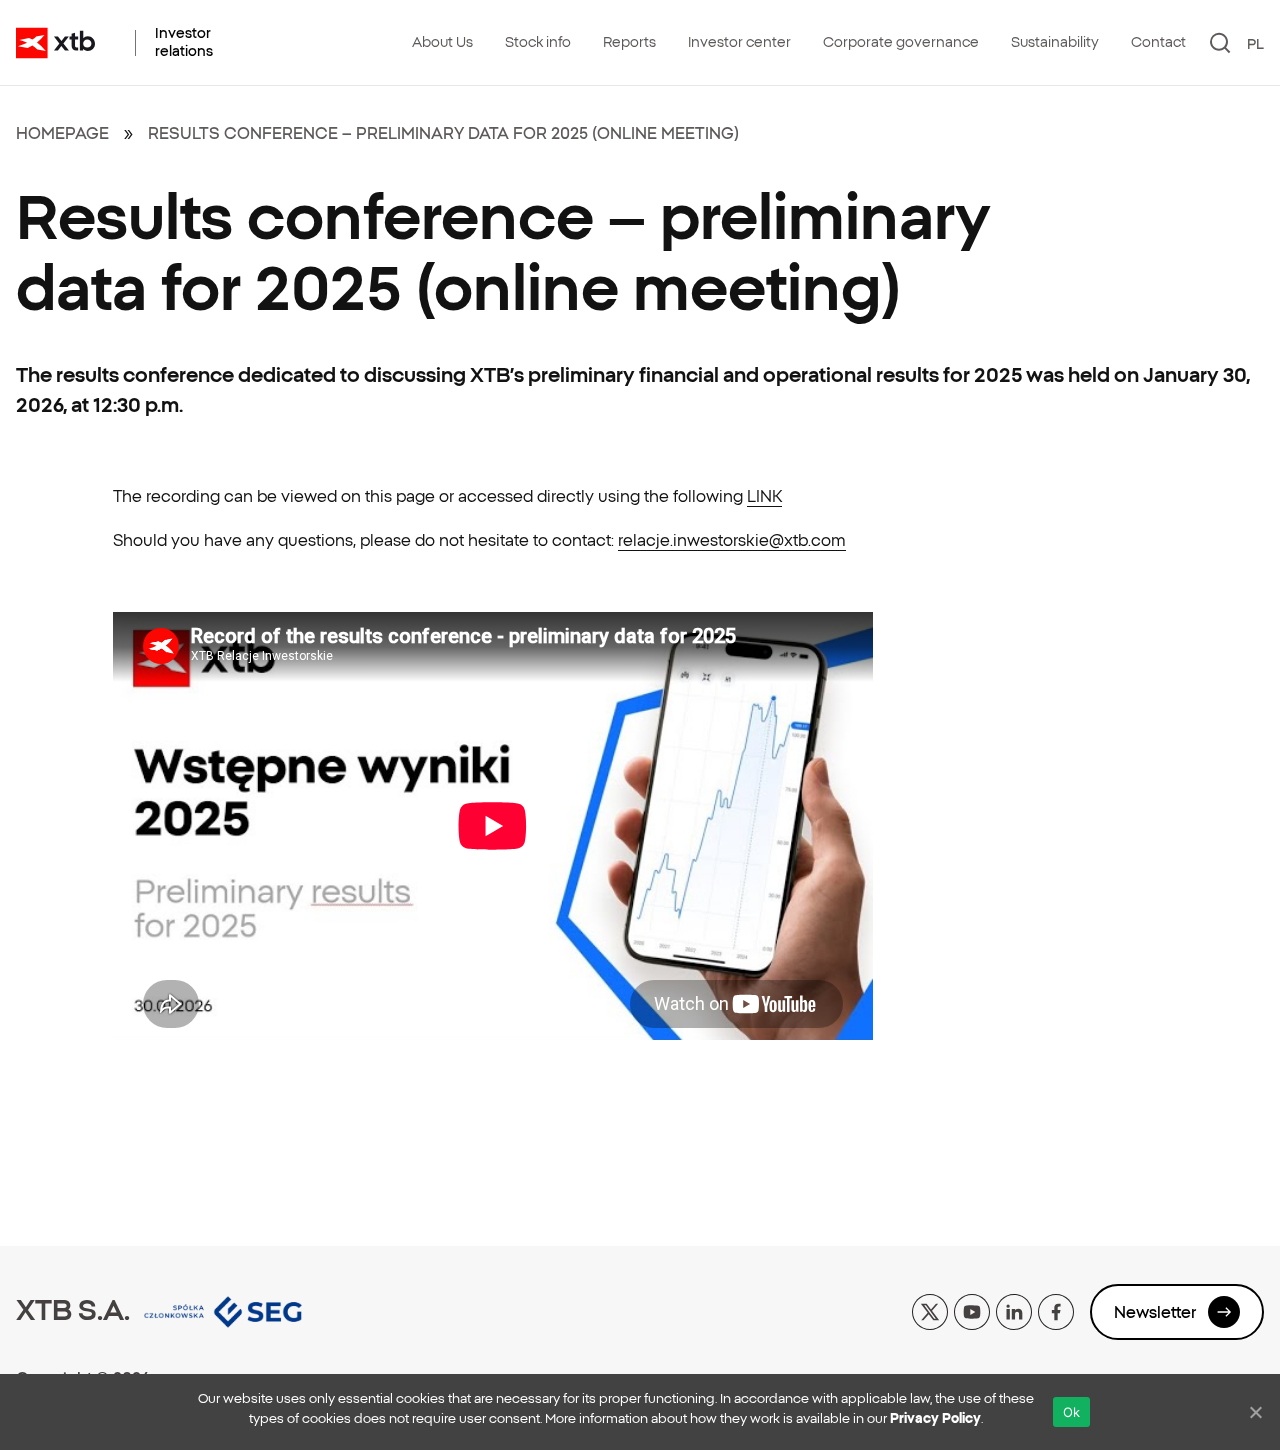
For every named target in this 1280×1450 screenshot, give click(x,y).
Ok (1072, 1412)
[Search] (1220, 43)
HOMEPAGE (62, 133)
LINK (764, 496)
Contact (1158, 42)
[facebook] (1056, 1310)
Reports (629, 42)
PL (1255, 44)
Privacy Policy (935, 1418)
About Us (442, 42)
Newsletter (1155, 1312)
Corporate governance (901, 42)
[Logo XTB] (55, 43)
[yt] (972, 1310)
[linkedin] (1014, 1310)
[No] (1255, 1412)
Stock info (538, 42)
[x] (930, 1310)
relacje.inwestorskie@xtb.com (732, 540)
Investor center (739, 42)
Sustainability (1055, 42)
